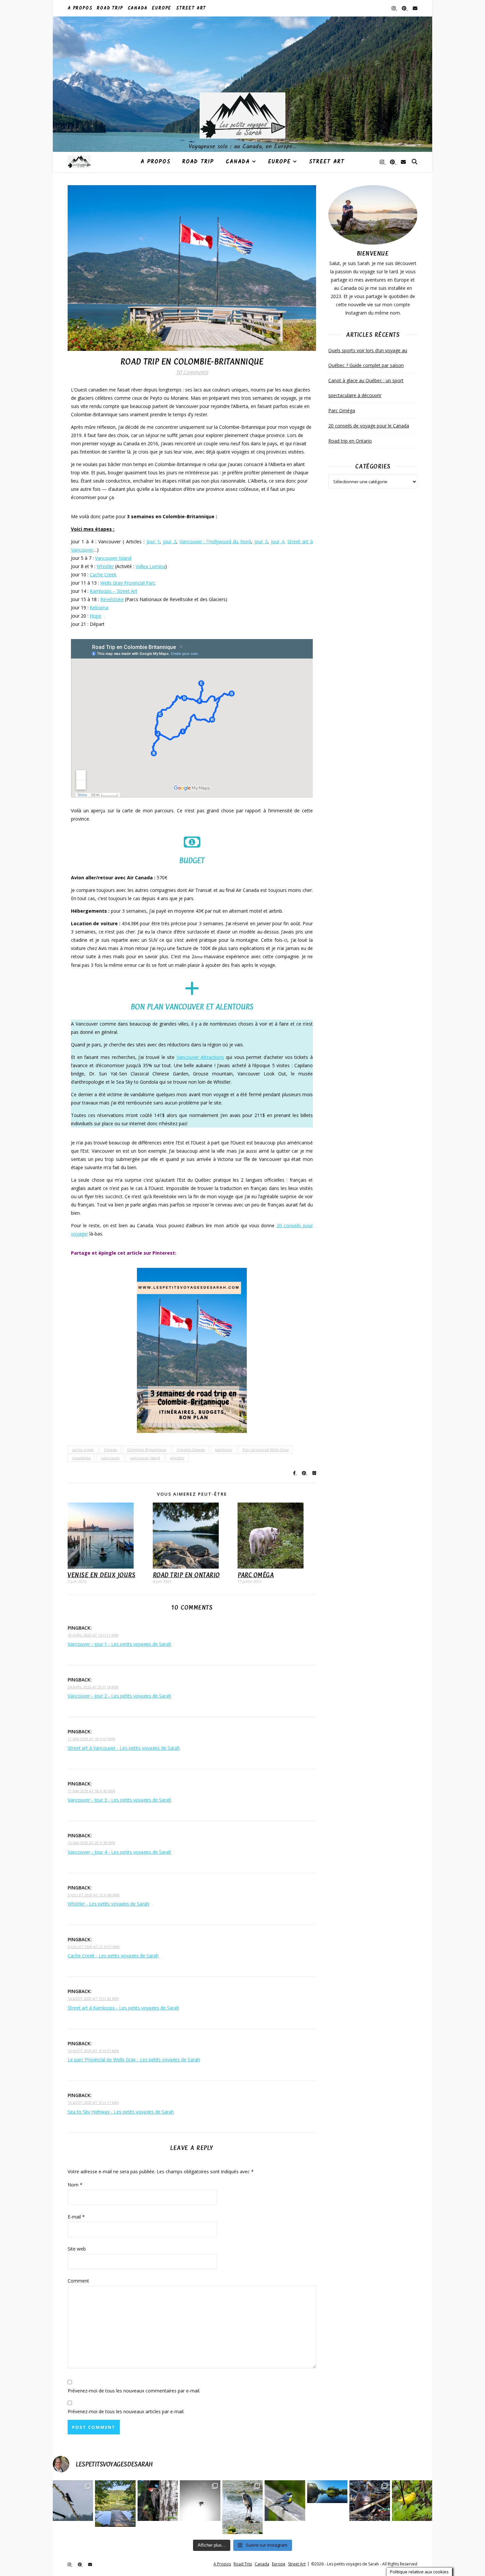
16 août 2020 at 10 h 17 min (93, 2102)
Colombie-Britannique (147, 1450)
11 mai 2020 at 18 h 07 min (91, 1739)
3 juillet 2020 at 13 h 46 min (94, 1895)
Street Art (191, 8)
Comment (78, 2281)
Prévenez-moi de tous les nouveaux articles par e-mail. (126, 2411)
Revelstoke (112, 599)
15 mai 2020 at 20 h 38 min (91, 1843)
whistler (177, 1458)
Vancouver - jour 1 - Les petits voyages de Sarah (119, 1644)
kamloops (224, 1450)
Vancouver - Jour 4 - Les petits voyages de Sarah (119, 1852)
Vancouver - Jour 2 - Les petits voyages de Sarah (119, 1696)
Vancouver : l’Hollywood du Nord (215, 542)
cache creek (83, 1450)
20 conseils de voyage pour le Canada (369, 426)
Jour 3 (261, 542)
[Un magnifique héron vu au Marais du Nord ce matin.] (242, 2507)
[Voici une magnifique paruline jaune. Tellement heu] (412, 2500)
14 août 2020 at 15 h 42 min (93, 1999)
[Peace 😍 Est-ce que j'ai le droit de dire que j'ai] (115, 2504)
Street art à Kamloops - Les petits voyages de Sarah (123, 2008)
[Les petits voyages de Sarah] (242, 84)
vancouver (110, 1458)
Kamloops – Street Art (113, 591)
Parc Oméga (256, 1575)
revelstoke (81, 1458)
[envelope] (415, 8)
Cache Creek (103, 575)
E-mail (76, 2217)
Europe (162, 8)
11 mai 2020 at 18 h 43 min (91, 1791)
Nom (75, 2185)
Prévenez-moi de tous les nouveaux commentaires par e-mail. (134, 2391)
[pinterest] (405, 8)
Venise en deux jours (101, 1575)
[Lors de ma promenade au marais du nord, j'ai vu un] (370, 2500)
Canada (138, 8)
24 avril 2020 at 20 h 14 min (93, 1687)
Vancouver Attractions (200, 1057)
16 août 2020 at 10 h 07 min (93, 2051)
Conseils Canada (191, 1450)
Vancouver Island (113, 558)
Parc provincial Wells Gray (266, 1450)
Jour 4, (278, 542)
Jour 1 (153, 542)
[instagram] (394, 8)
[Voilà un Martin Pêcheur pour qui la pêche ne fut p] (73, 2500)
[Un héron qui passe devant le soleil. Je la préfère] (200, 2500)
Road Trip (110, 8)
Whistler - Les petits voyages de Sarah (108, 1904)
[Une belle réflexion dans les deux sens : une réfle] (327, 2492)
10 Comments (192, 372)
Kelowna (99, 608)
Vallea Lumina (150, 566)
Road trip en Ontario (186, 1575)
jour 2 (170, 542)
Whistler (105, 566)
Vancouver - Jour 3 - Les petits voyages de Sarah (119, 1800)
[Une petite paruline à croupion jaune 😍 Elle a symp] (285, 2500)
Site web (77, 2249)
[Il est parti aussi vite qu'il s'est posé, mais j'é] (158, 2500)
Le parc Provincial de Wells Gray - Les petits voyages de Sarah (134, 2060)
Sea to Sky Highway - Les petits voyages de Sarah (121, 2112)
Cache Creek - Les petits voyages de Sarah (113, 1956)
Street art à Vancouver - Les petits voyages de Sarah (124, 1748)
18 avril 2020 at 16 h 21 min (93, 1635)
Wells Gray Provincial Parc (128, 583)
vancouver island (145, 1458)
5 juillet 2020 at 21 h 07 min (94, 1947)
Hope (96, 616)
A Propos (80, 8)
